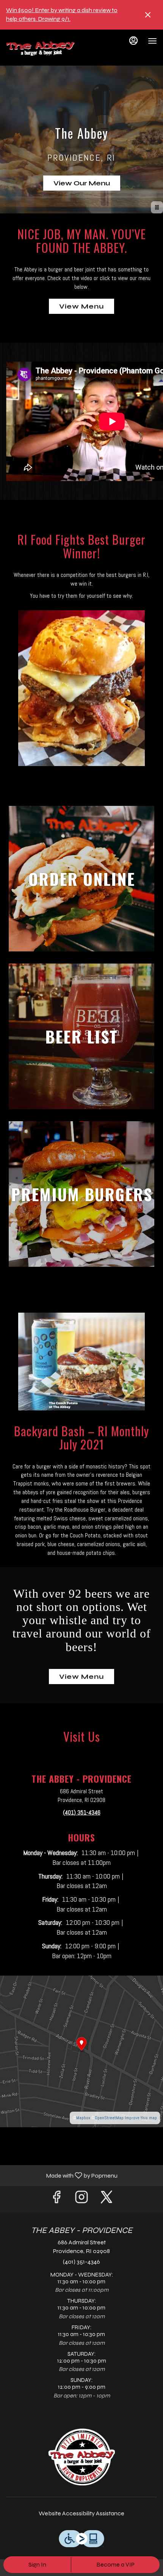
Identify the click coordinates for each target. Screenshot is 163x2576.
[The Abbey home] (40, 49)
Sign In (37, 2564)
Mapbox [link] (83, 2118)
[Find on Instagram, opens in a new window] (81, 2199)
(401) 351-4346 (81, 2262)
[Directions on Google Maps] (81, 2051)
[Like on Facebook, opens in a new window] (56, 2199)
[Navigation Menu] (152, 41)
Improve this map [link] (141, 2118)
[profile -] (133, 41)
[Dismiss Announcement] (148, 15)
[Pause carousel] (157, 207)
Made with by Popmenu (62, 2175)
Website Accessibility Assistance (81, 2513)
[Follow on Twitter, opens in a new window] (107, 2199)
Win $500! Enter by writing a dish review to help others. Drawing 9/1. (62, 14)
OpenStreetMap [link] (109, 2118)
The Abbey (81, 2457)
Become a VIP (115, 2564)
